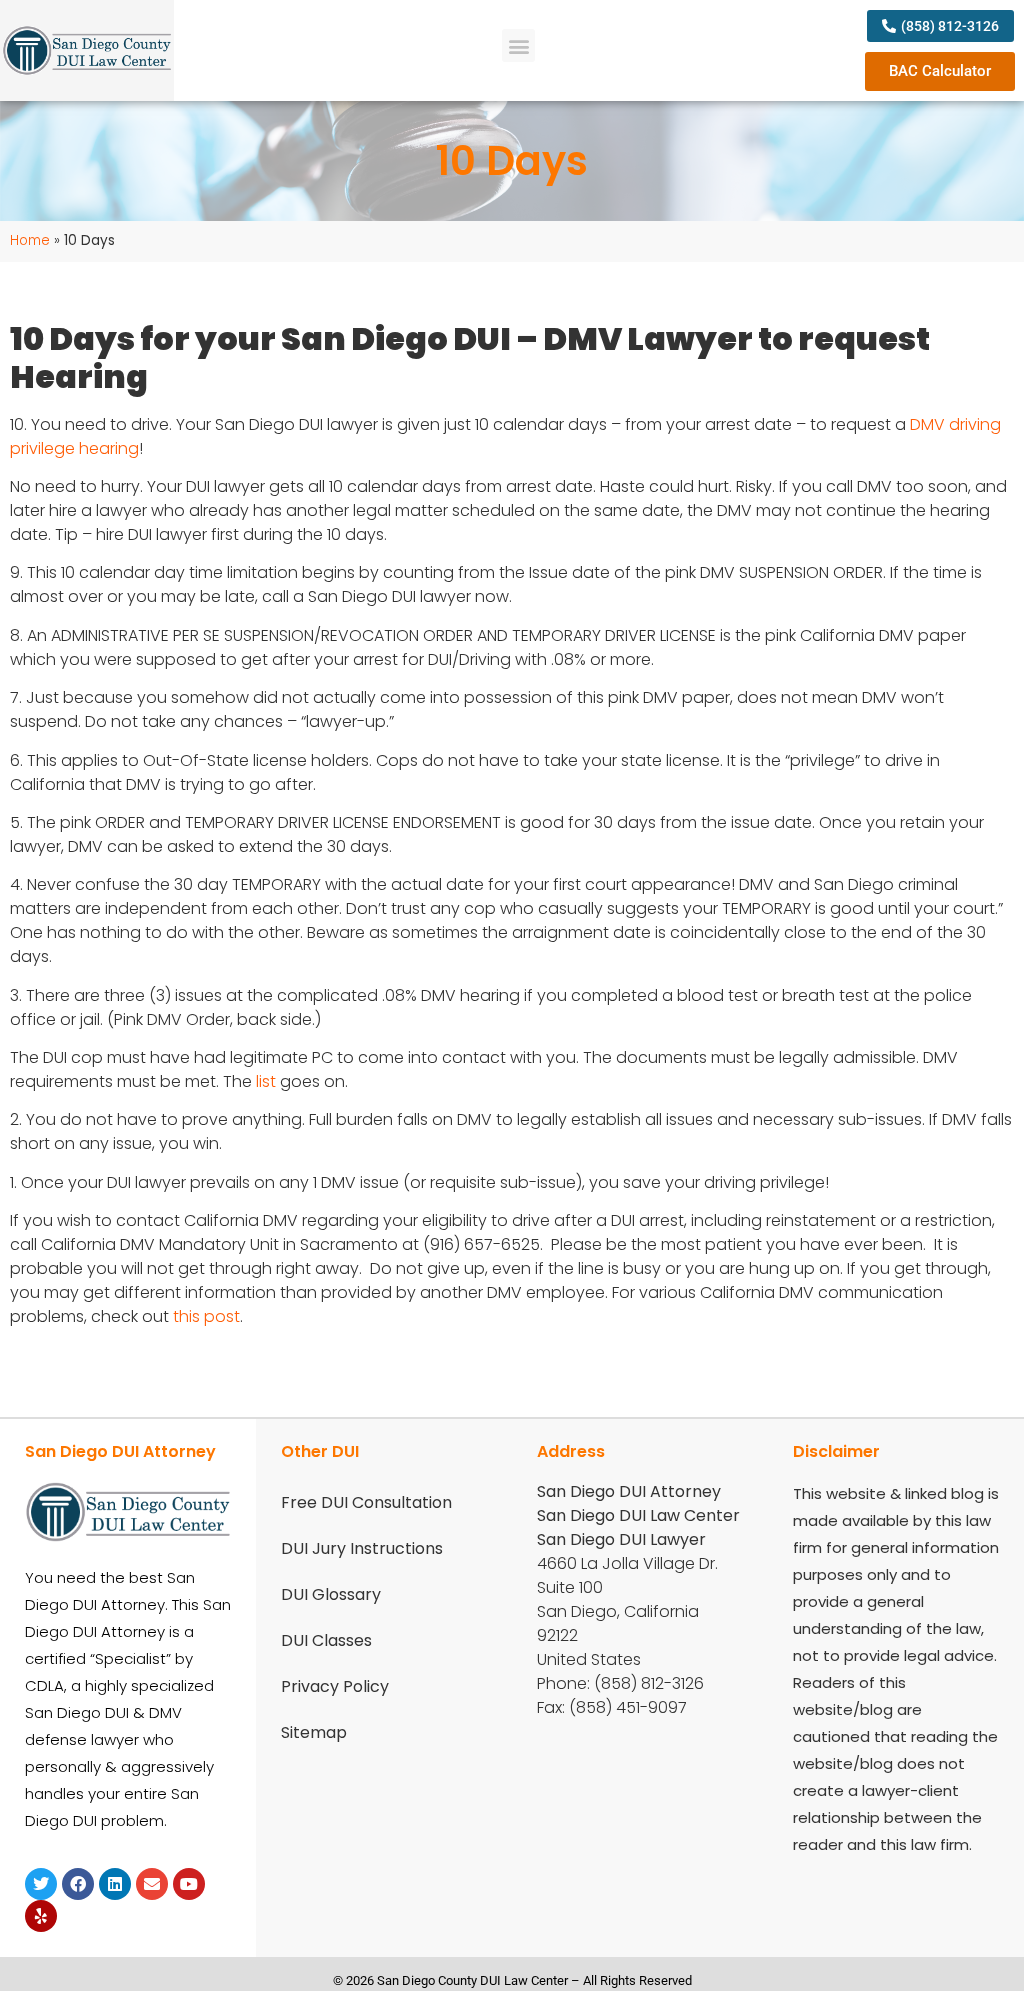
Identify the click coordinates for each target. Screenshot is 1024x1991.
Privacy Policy (335, 1686)
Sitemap (314, 1732)
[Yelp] (41, 1916)
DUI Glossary (331, 1594)
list (266, 1081)
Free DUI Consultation (366, 1502)
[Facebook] (78, 1884)
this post (206, 1316)
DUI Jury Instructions (362, 1548)
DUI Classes (326, 1640)
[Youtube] (189, 1884)
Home (30, 240)
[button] (518, 45)
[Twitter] (41, 1884)
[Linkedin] (115, 1884)
